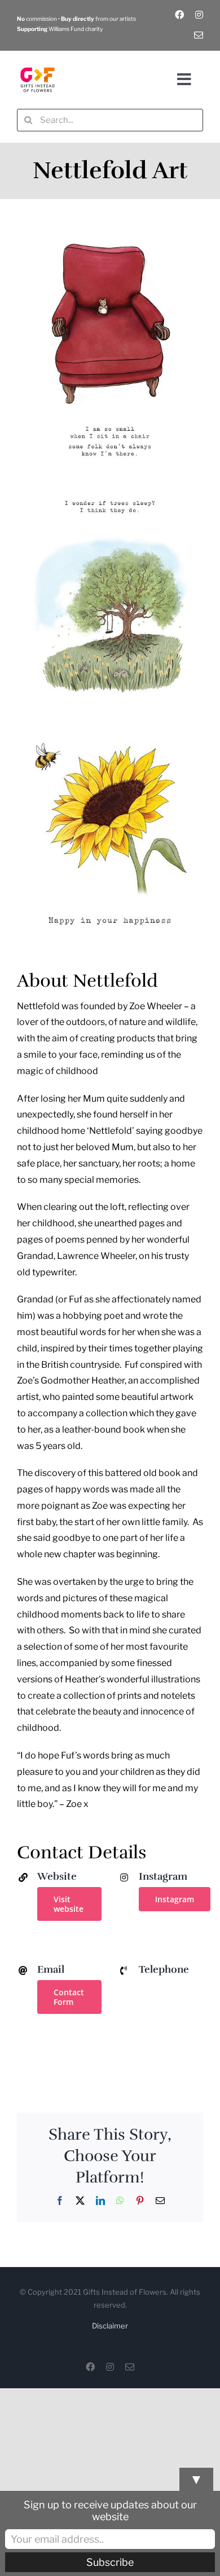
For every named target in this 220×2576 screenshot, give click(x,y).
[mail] (199, 35)
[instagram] (199, 15)
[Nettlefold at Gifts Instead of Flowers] (110, 240)
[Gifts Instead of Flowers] (38, 63)
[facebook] (179, 15)
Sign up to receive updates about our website (110, 2511)
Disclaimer (110, 2326)
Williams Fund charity (60, 29)
